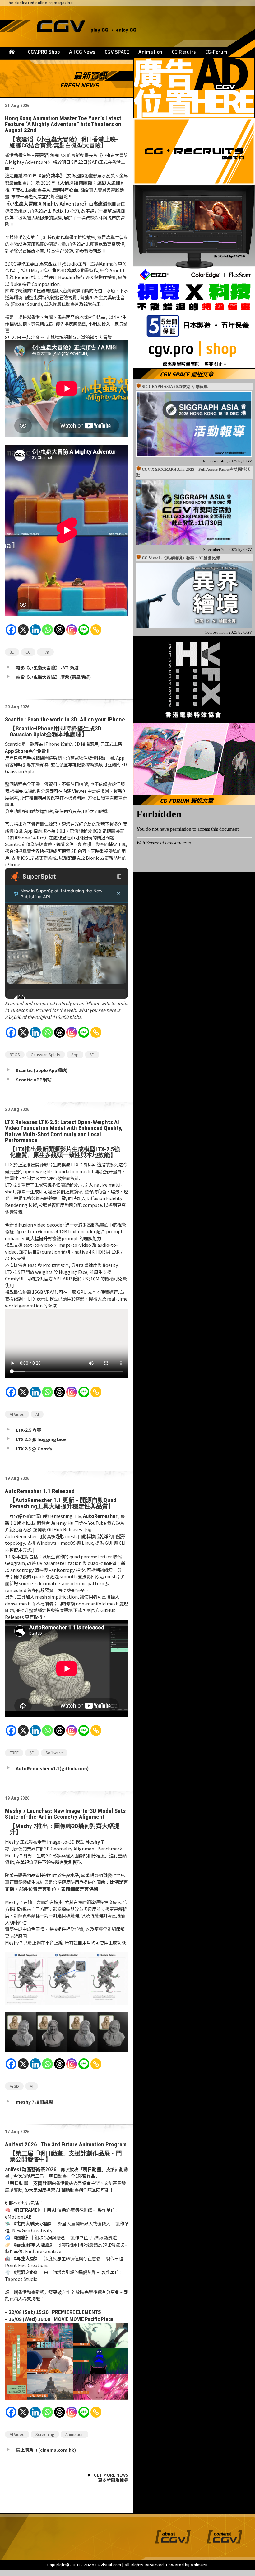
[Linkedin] (35, 633)
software (54, 1753)
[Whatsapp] (47, 633)
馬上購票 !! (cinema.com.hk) (46, 2450)
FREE (14, 1753)
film (45, 652)
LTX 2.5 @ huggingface (41, 1439)
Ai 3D (14, 2086)
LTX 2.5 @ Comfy (34, 1448)
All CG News (82, 52)
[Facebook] (11, 633)
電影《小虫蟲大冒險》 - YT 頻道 (47, 667)
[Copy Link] (96, 633)
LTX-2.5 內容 (28, 1430)
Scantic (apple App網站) (42, 1070)
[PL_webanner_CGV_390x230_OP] (194, 759)
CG (28, 652)
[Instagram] (72, 633)
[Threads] (60, 633)
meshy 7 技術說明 (34, 2102)
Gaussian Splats (46, 1054)
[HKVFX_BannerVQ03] (194, 679)
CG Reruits (184, 52)
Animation (151, 52)
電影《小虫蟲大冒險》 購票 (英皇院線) (53, 677)
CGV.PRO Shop (44, 52)
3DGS (15, 1054)
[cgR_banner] (194, 151)
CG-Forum (216, 52)
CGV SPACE (117, 52)
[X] (23, 633)
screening (45, 2434)
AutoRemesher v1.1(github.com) (52, 1768)
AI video (17, 1414)
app (75, 1054)
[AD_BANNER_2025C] (194, 88)
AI (37, 1414)
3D (12, 652)
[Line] (84, 633)
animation (74, 2434)
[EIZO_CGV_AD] (194, 277)
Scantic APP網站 (34, 1079)
